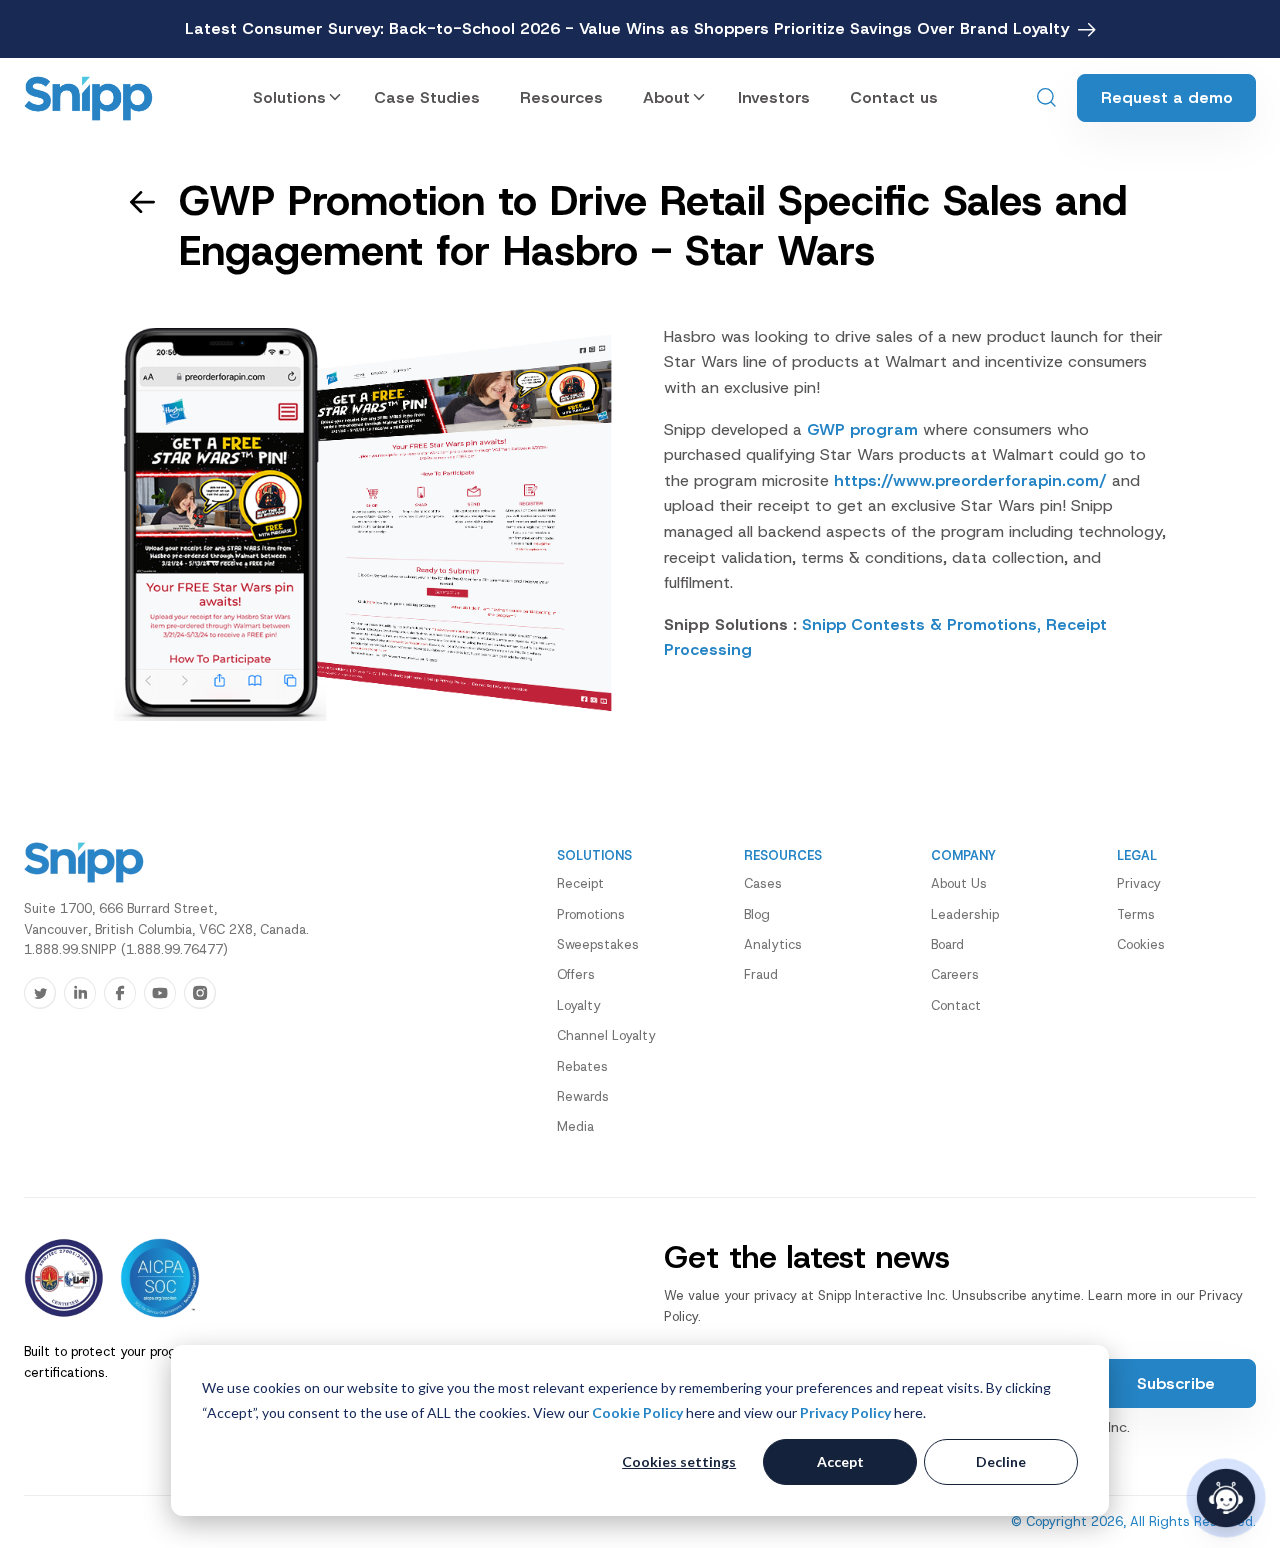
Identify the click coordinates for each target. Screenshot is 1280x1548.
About (666, 97)
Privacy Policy (845, 1412)
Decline (1001, 1461)
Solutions (289, 97)
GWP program (862, 429)
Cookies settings (679, 1461)
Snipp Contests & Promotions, (921, 624)
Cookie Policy (637, 1412)
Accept (840, 1461)
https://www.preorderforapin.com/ (970, 480)
